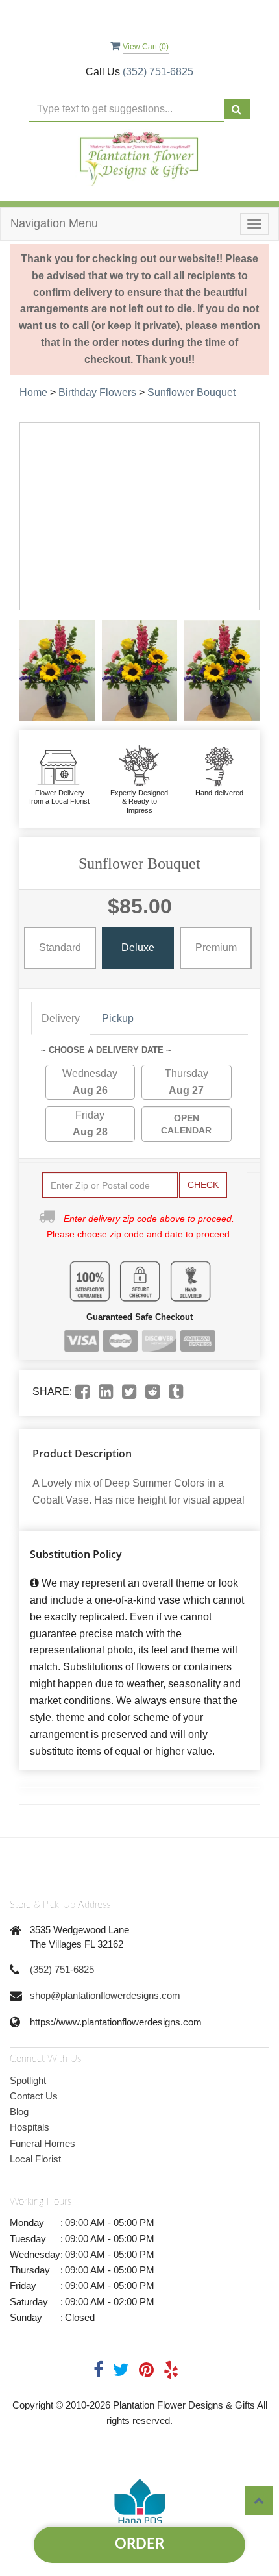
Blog (19, 2112)
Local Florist (35, 2159)
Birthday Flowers (97, 392)
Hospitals (30, 2127)
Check (203, 1185)
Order (139, 2544)
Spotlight (28, 2080)
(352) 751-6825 (158, 72)
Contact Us (34, 2096)
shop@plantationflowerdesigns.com (105, 1995)
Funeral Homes (42, 2143)
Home (33, 392)
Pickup (118, 1018)
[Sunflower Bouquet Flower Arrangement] (57, 671)
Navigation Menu (54, 223)
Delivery (61, 1018)
